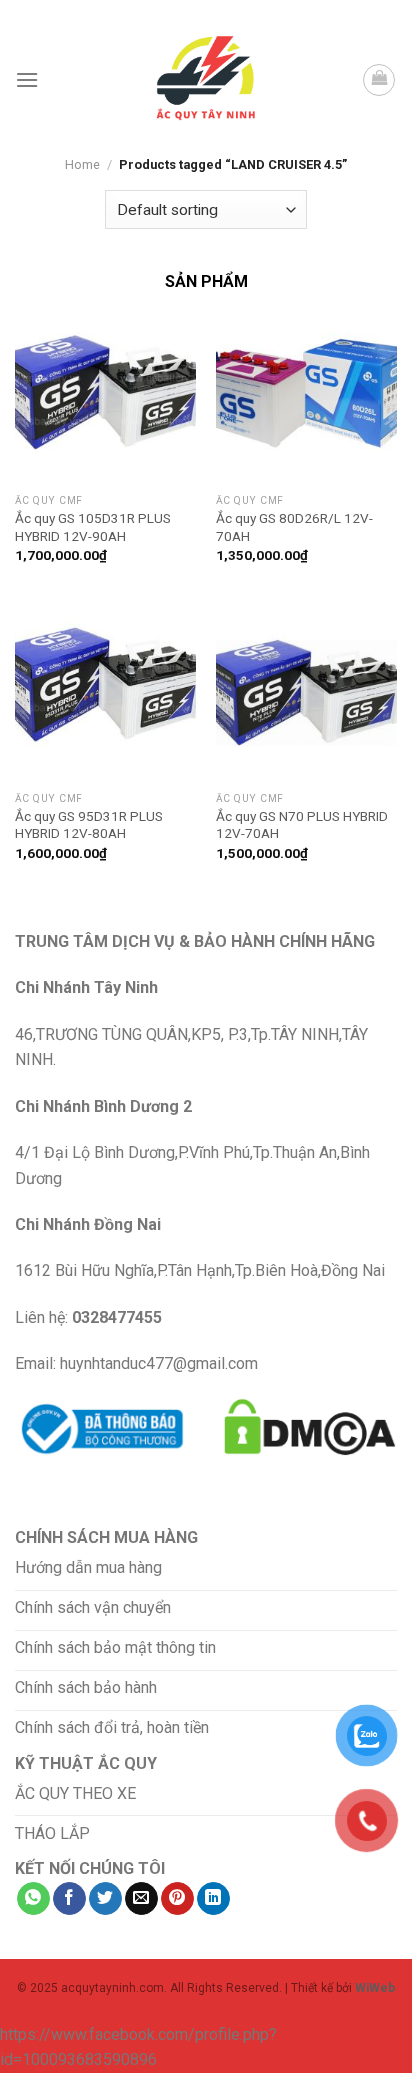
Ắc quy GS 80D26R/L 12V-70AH (294, 527)
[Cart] (379, 80)
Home (82, 164)
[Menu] (27, 79)
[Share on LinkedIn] (213, 1899)
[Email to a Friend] (141, 1899)
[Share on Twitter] (105, 1899)
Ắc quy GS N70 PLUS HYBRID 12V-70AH (302, 825)
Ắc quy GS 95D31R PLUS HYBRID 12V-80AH (89, 825)
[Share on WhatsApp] (33, 1899)
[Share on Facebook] (69, 1899)
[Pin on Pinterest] (177, 1899)
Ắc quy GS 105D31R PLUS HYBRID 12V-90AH (93, 527)
